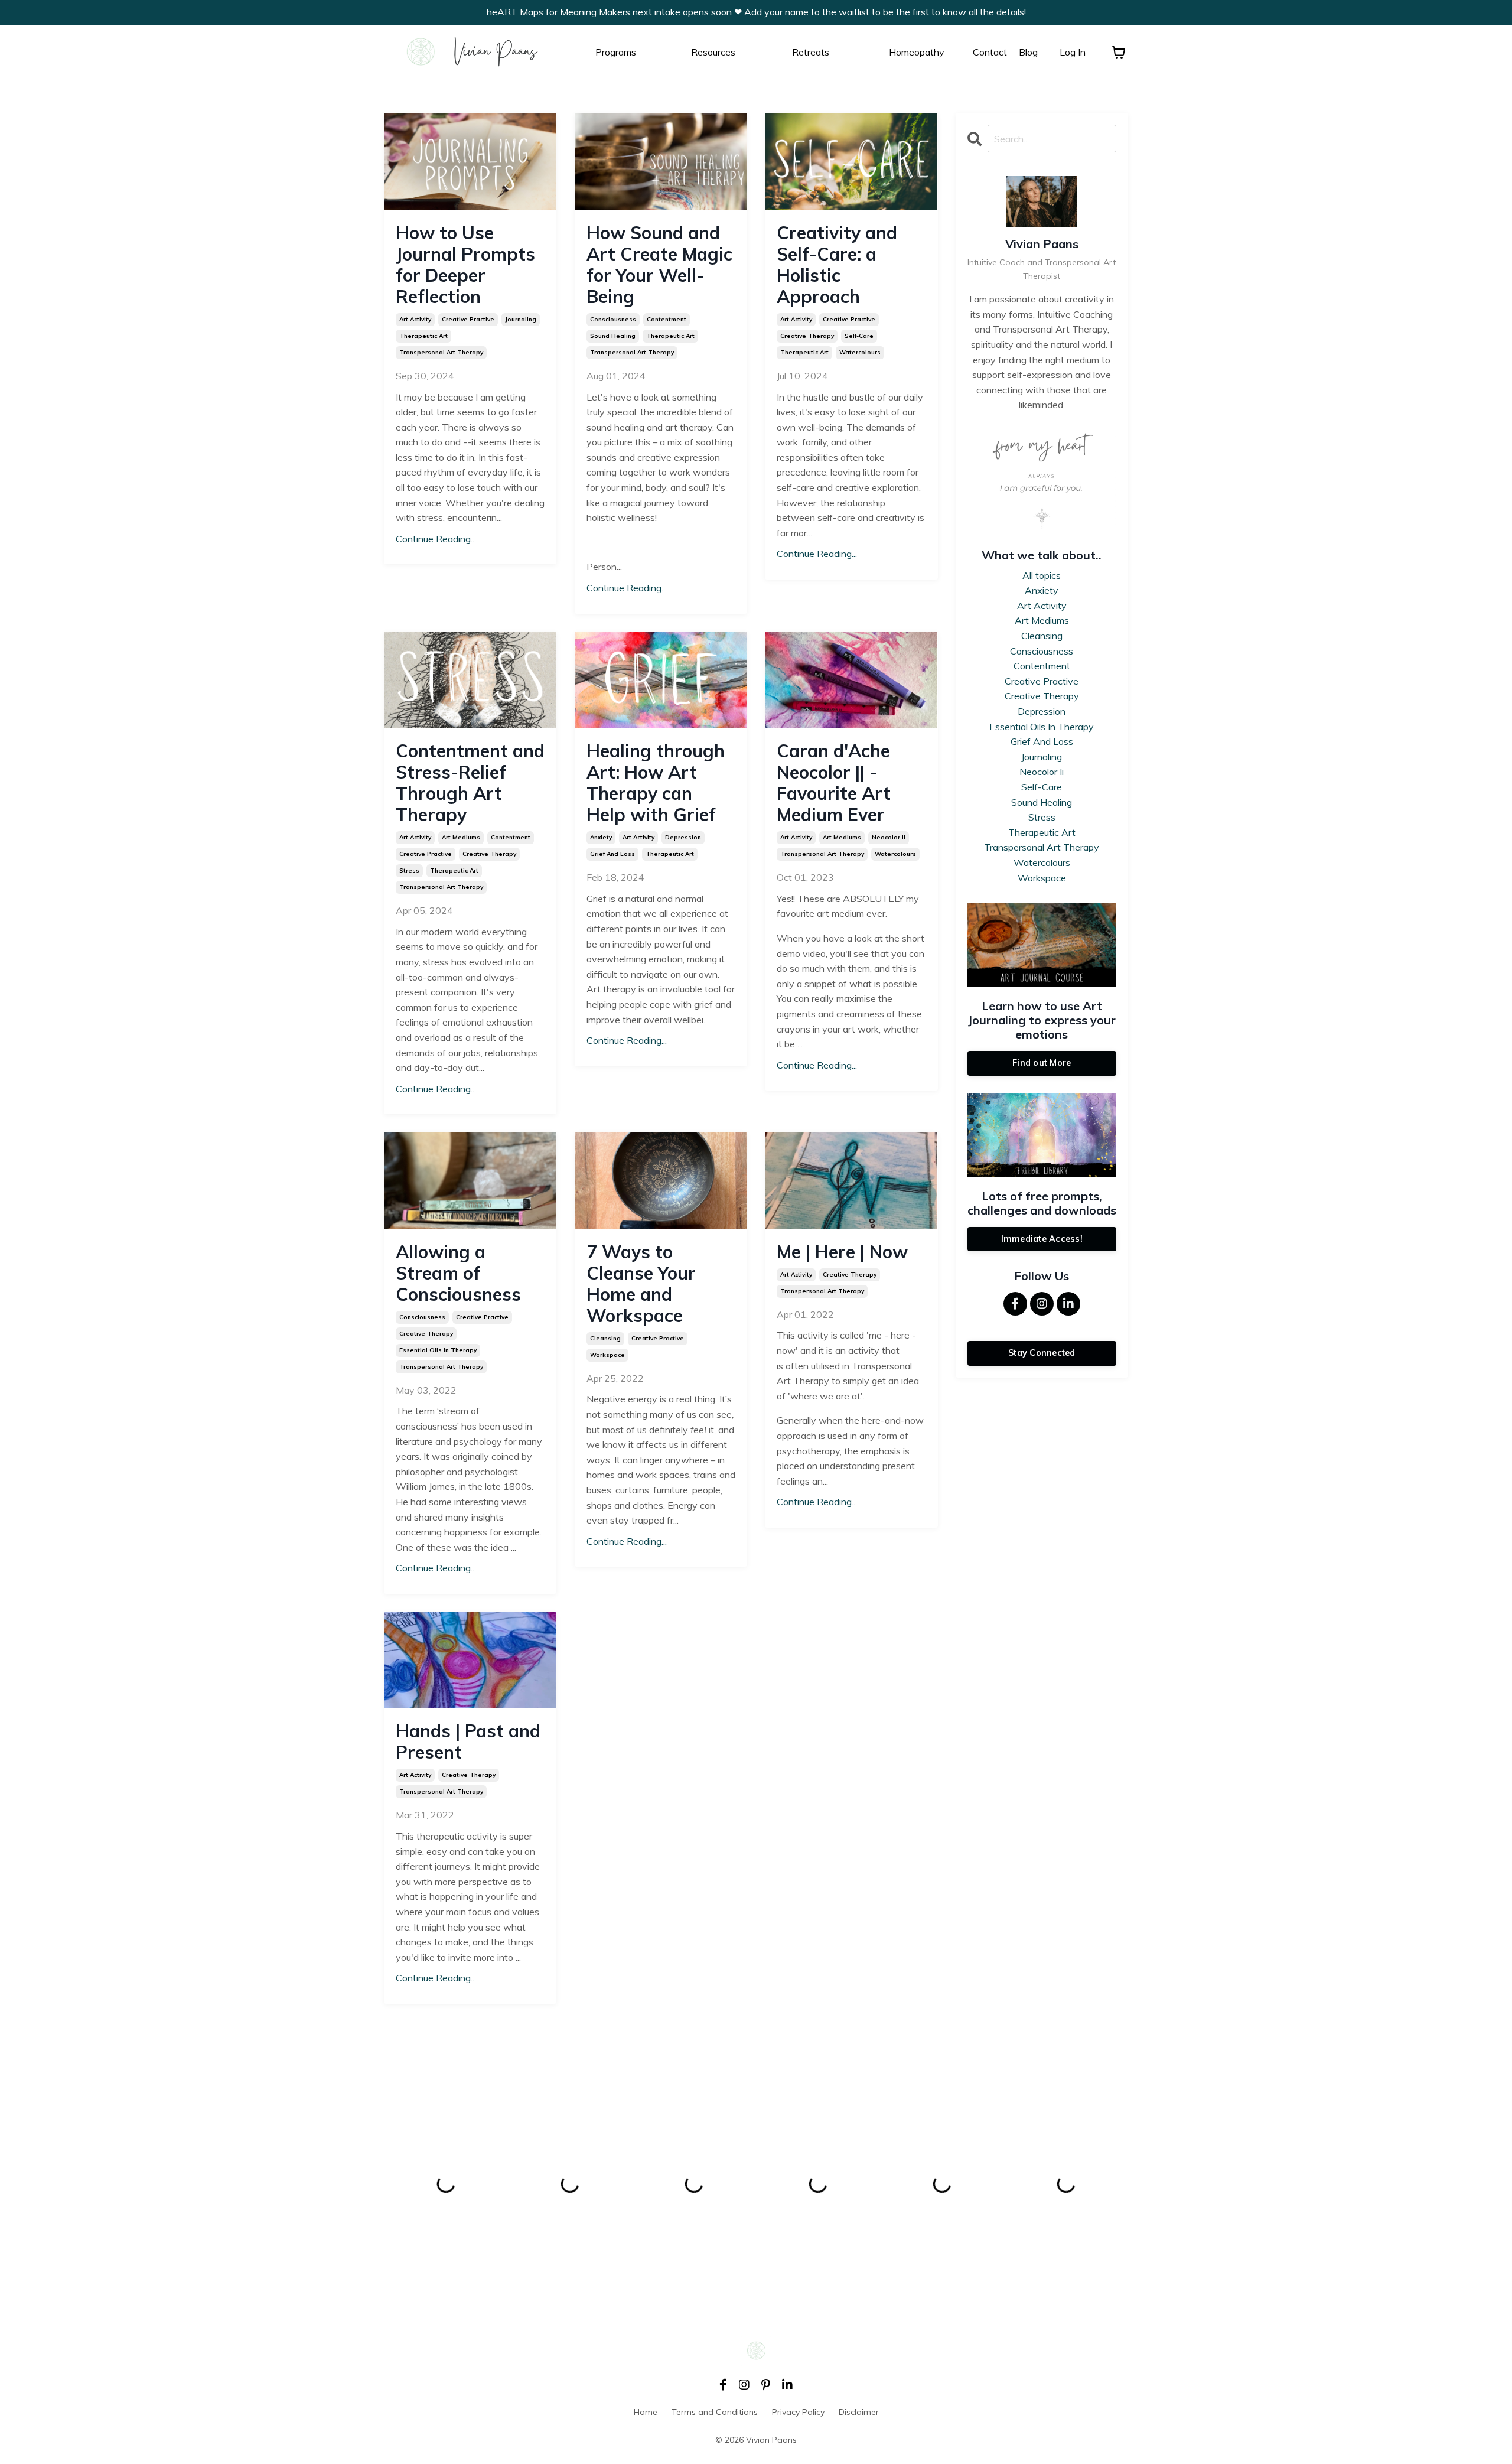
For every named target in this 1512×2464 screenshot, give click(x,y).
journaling (521, 319)
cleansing (605, 1338)
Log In (1073, 52)
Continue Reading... (436, 539)
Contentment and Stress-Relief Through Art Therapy (470, 783)
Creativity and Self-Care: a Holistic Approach (837, 265)
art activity (415, 319)
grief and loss (612, 854)
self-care (859, 336)
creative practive (468, 319)
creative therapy (807, 336)
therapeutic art (423, 336)
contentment (667, 319)
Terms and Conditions (715, 2412)
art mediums (461, 837)
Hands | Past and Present (468, 1742)
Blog (1028, 52)
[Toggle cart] (1119, 53)
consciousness (613, 319)
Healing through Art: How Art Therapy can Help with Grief (656, 783)
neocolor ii (889, 837)
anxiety (601, 837)
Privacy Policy (798, 2412)
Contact (990, 52)
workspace (607, 1355)
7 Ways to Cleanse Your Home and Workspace (641, 1284)
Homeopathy (917, 52)
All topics (1042, 575)
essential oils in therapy (438, 1350)
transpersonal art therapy (441, 352)
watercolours (860, 352)
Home (646, 2412)
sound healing (613, 336)
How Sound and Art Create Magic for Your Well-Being (659, 265)
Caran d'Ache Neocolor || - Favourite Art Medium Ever (834, 783)
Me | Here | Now (842, 1252)
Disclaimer (859, 2412)
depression (683, 837)
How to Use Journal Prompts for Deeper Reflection (465, 265)
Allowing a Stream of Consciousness (458, 1273)
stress (409, 870)
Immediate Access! (1042, 1239)
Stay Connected (1042, 1353)
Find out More (1042, 1063)
